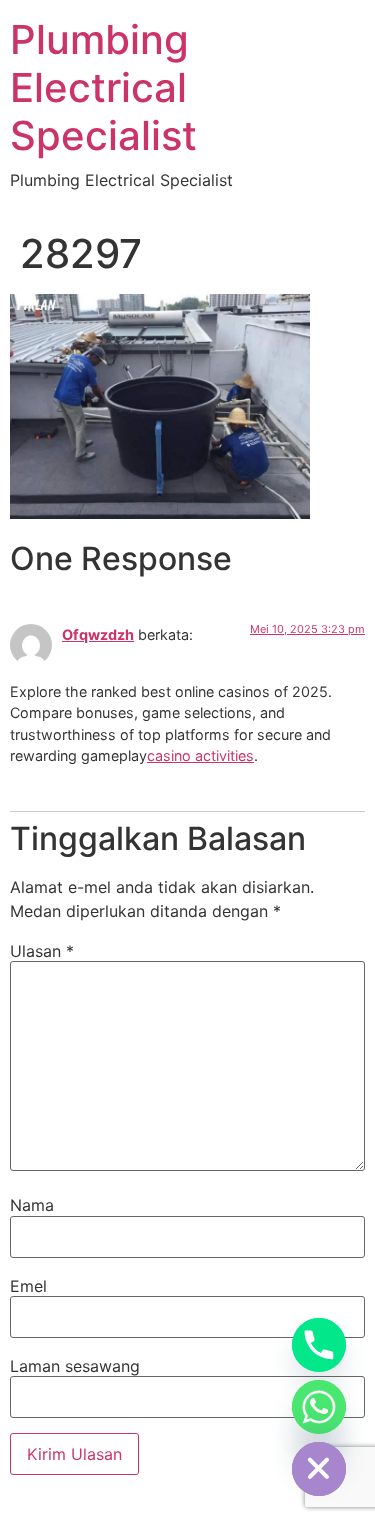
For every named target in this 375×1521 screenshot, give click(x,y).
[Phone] (319, 1345)
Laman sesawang (75, 1366)
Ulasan (42, 951)
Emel (28, 1286)
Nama (32, 1205)
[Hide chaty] (319, 1469)
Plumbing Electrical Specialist (103, 87)
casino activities (200, 755)
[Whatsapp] (319, 1407)
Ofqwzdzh (98, 634)
